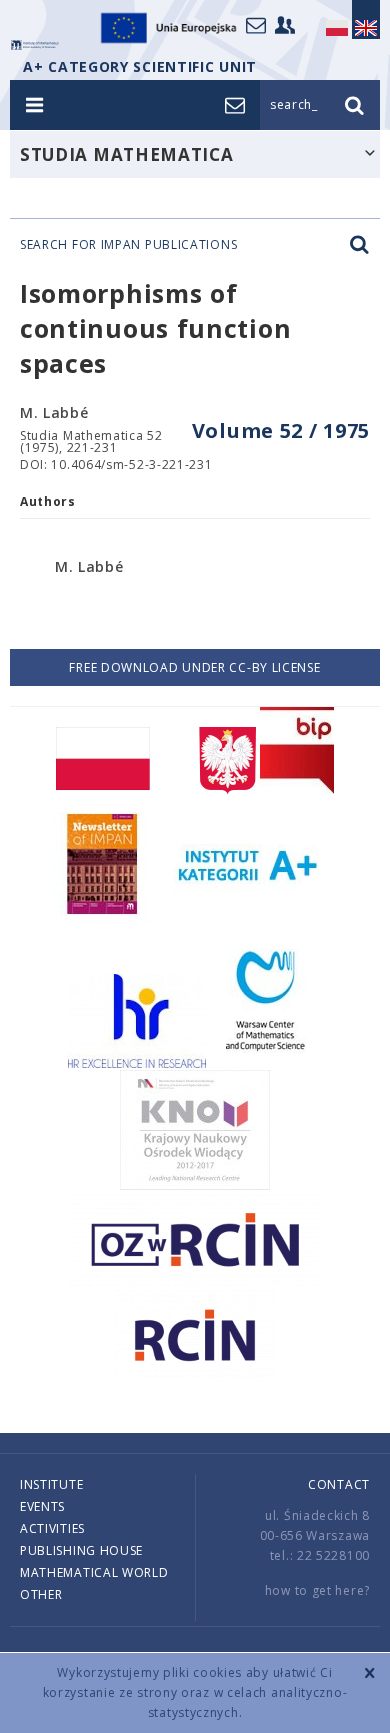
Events (42, 1506)
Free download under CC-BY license (194, 667)
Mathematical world (94, 1572)
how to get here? (317, 1590)
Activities (52, 1528)
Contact (339, 1484)
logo (35, 45)
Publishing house (81, 1550)
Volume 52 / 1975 (281, 430)
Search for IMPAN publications (128, 245)
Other (41, 1594)
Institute (51, 1484)
